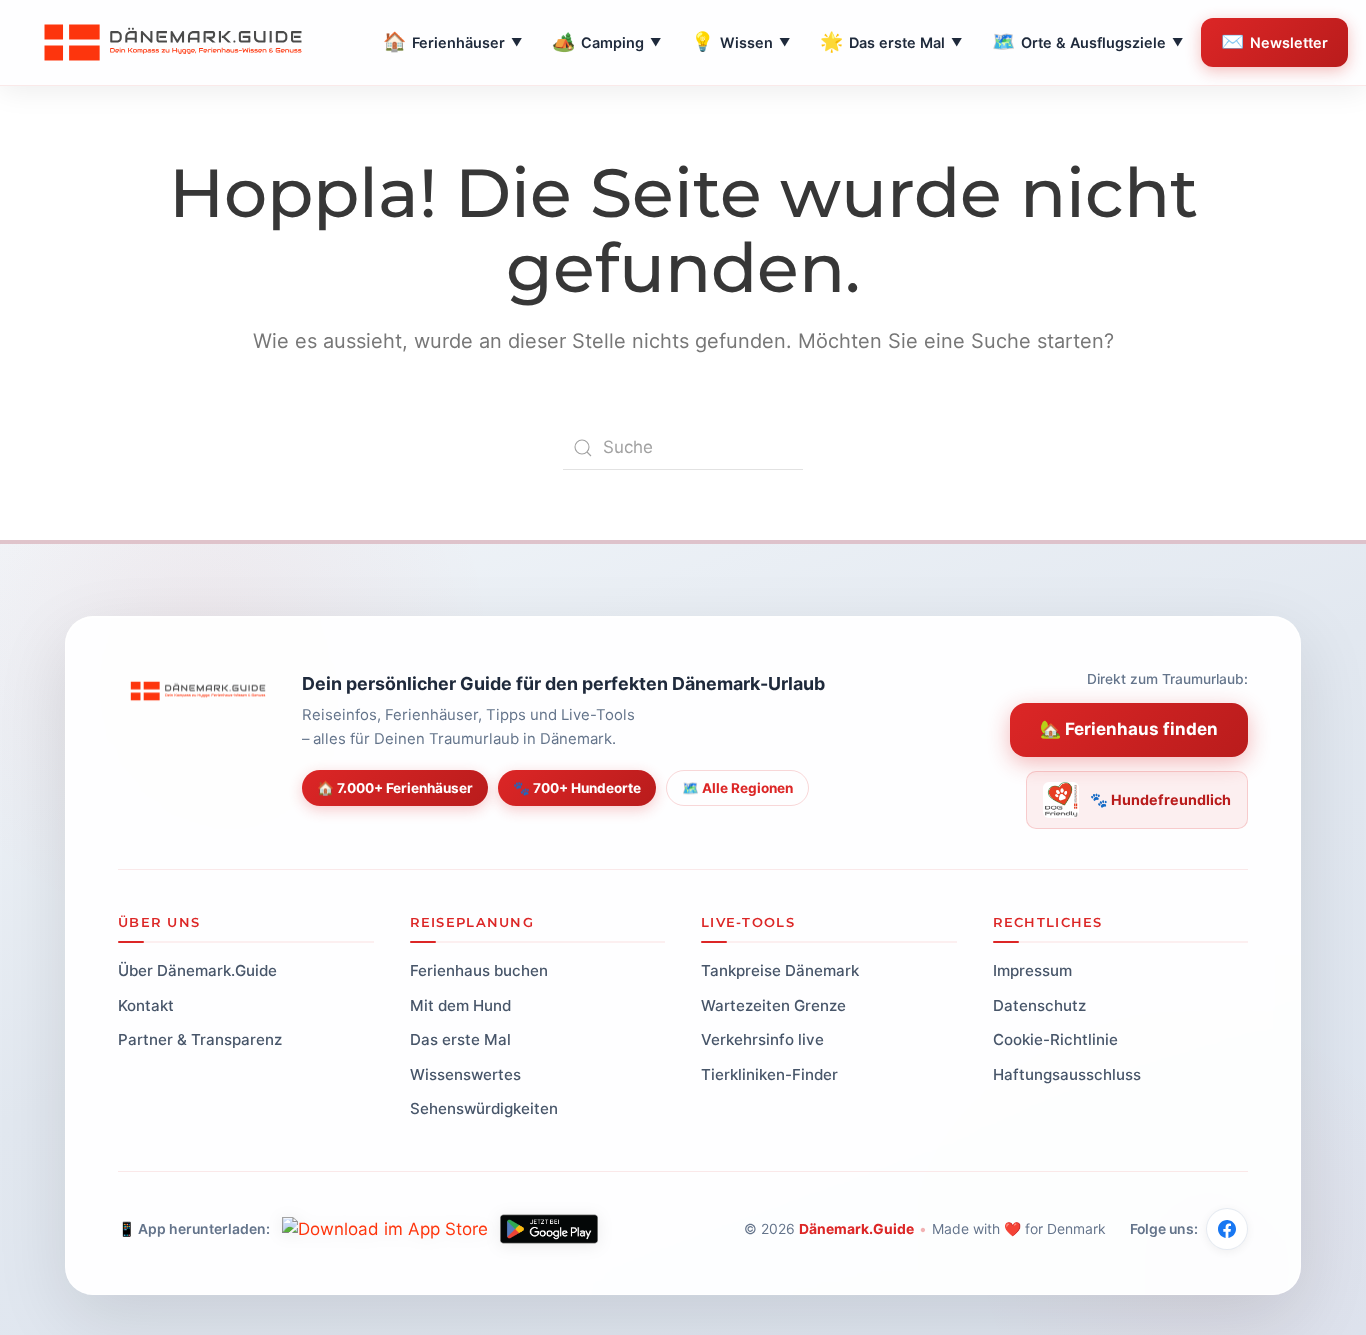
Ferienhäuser (452, 41)
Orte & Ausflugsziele (1087, 41)
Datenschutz (1039, 1004)
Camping (606, 41)
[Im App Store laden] (385, 1229)
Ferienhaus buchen (479, 970)
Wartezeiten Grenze (773, 1004)
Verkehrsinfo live (762, 1039)
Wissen (740, 41)
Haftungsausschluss (1067, 1073)
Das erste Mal (891, 41)
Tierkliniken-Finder (769, 1073)
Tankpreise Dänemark (780, 970)
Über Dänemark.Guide (197, 970)
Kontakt (146, 1004)
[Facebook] (1227, 1229)
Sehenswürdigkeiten (484, 1108)
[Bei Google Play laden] (549, 1229)
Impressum (1032, 970)
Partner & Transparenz (200, 1039)
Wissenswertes (465, 1073)
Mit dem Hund (460, 1004)
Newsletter (1274, 41)
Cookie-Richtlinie (1055, 1039)
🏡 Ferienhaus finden (1129, 729)
